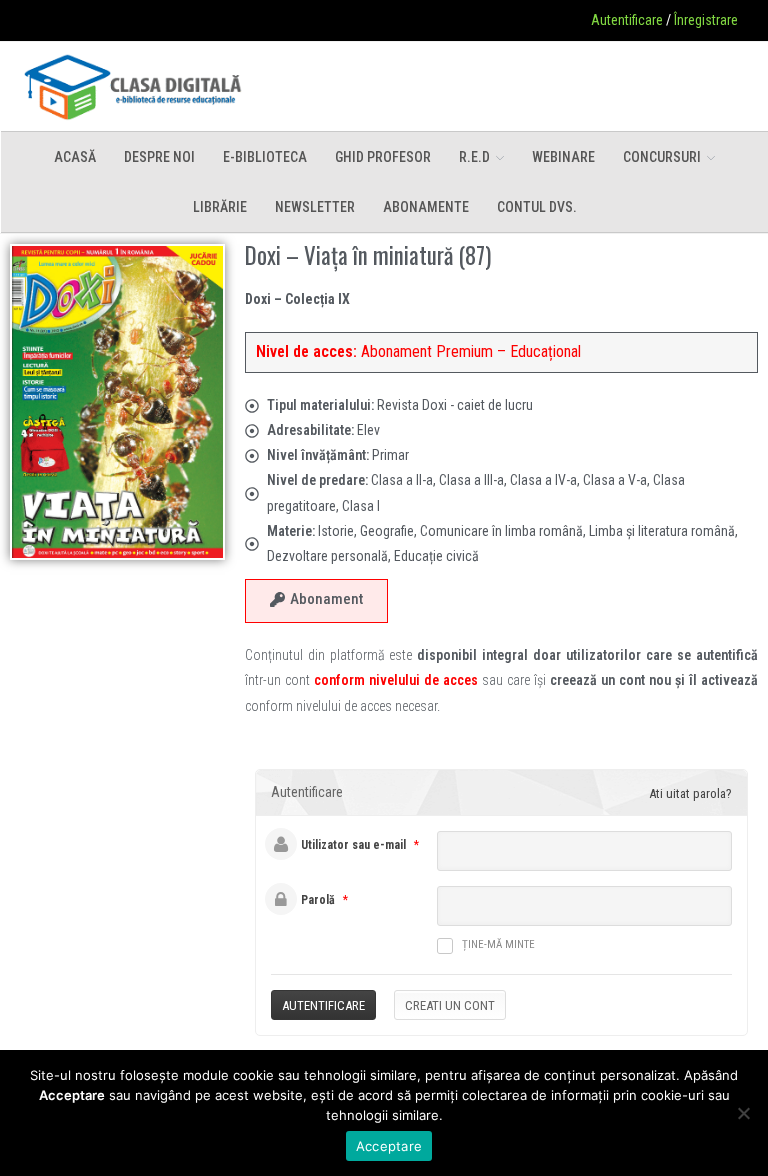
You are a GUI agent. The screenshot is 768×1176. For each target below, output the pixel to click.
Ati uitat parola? (690, 793)
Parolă (318, 900)
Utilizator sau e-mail (353, 845)
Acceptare (389, 1146)
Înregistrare (706, 20)
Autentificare (627, 20)
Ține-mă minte (498, 944)
